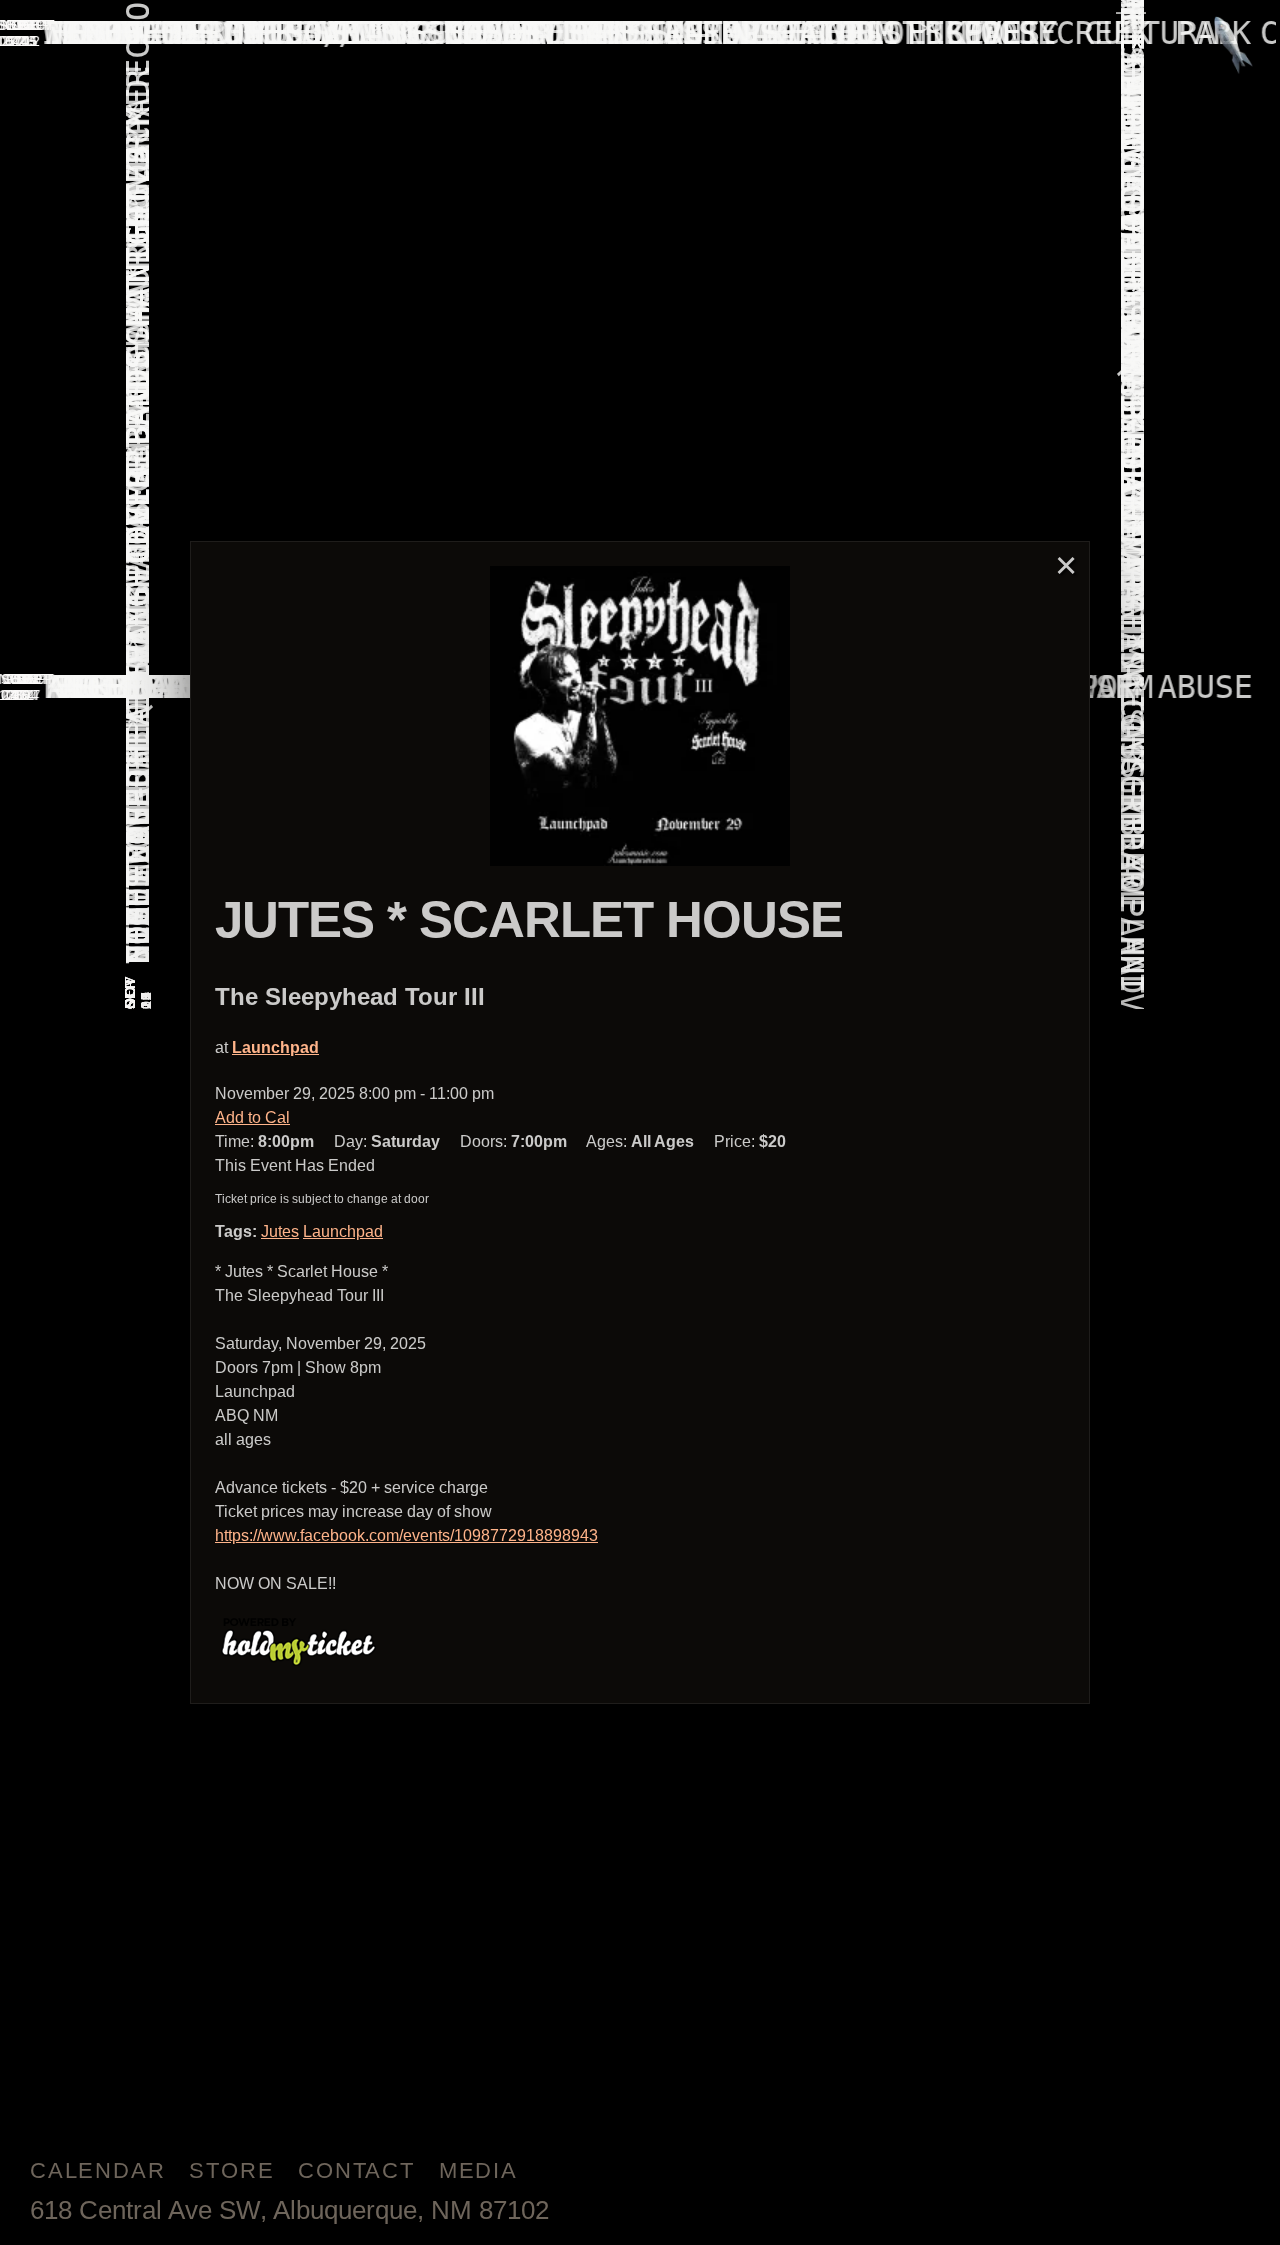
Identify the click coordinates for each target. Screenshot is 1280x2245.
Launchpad (275, 1047)
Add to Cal (252, 1117)
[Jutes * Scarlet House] (640, 716)
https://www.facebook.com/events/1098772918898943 (406, 1535)
